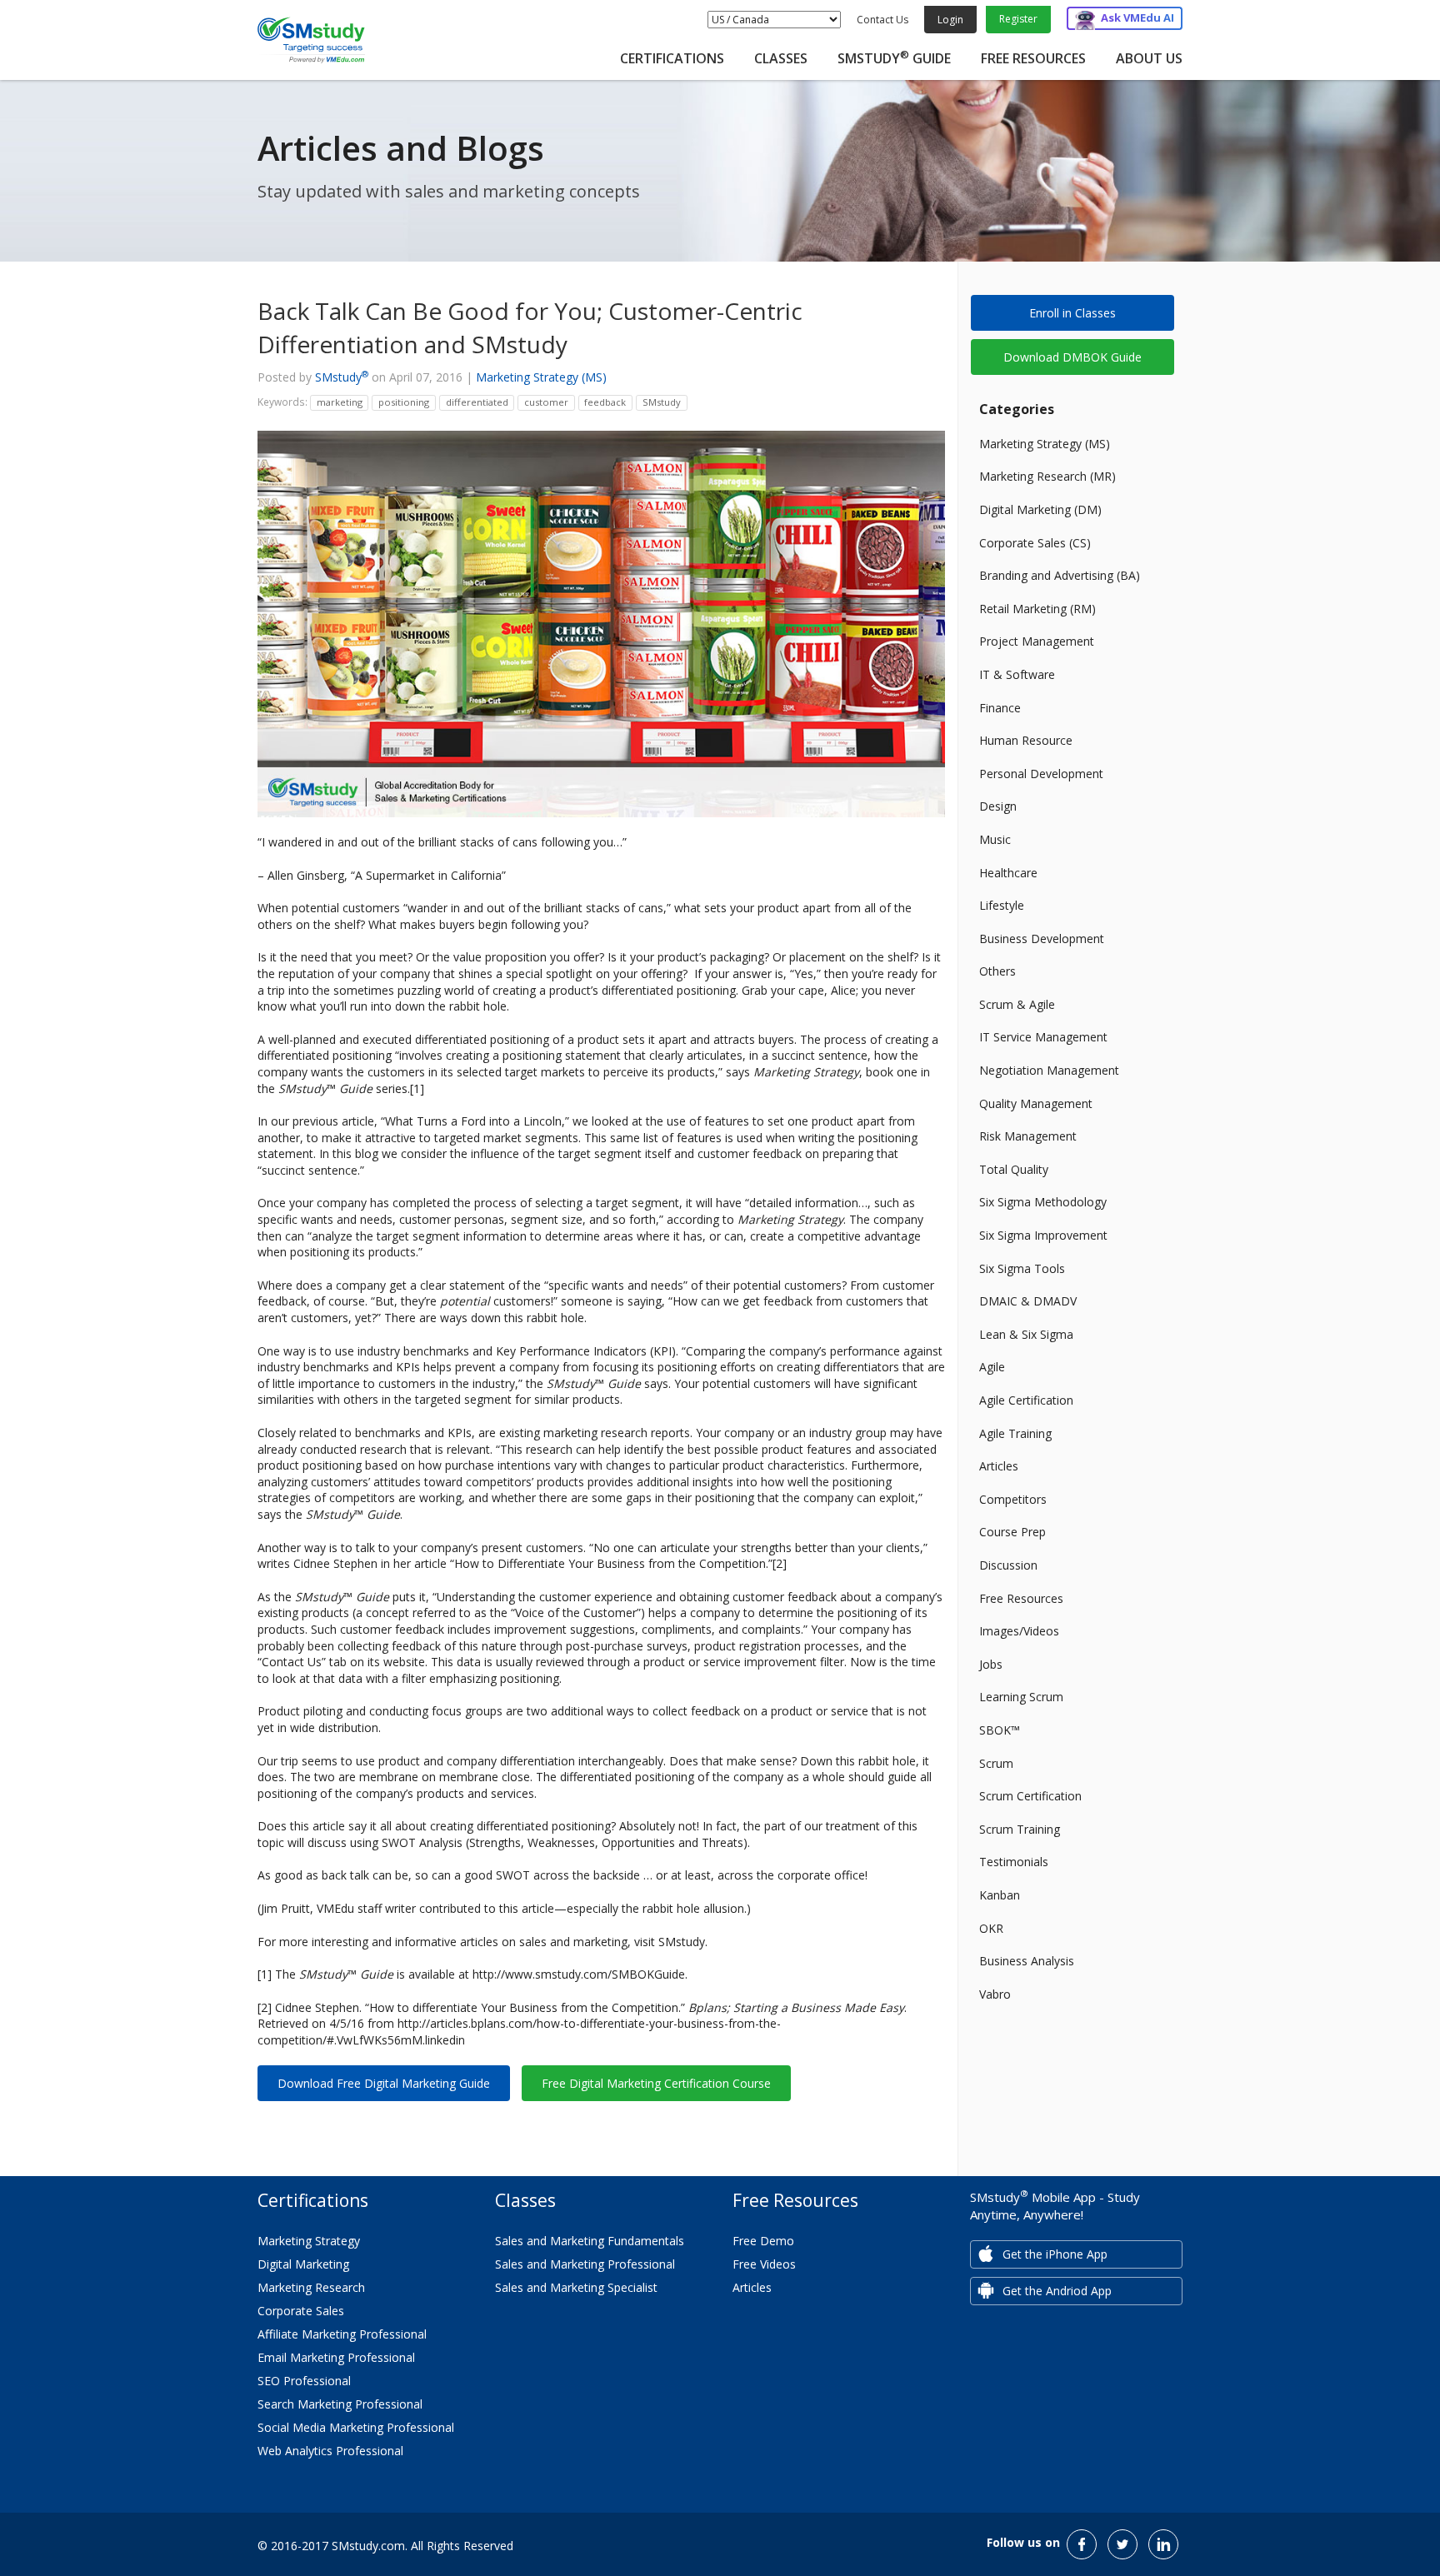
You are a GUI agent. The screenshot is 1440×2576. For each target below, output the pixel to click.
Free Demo (763, 2241)
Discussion (1008, 1565)
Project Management (1037, 641)
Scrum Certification (1030, 1796)
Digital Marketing (303, 2264)
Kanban (1000, 1895)
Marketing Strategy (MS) (541, 377)
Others (997, 971)
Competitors (1013, 1499)
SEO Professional (304, 2381)
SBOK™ (1000, 1730)
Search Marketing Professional (340, 2404)
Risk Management (1028, 1136)
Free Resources (1033, 58)
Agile (992, 1367)
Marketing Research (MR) (1047, 476)
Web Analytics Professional (330, 2451)
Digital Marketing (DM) (1040, 509)
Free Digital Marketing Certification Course (656, 2083)
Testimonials (1014, 1862)
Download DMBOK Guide (1072, 357)
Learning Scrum (1021, 1697)
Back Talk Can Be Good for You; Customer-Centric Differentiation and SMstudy (530, 327)
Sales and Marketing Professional (585, 2264)
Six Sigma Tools (1022, 1268)
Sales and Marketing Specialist (576, 2287)
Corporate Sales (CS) (1035, 543)
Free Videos (764, 2264)
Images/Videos (1019, 1631)
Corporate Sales (301, 2311)
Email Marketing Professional (336, 2357)
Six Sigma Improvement (1043, 1235)
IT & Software (1017, 674)
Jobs (991, 1664)
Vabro (995, 1994)
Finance (1000, 708)
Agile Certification (1026, 1400)
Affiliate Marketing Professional (342, 2334)
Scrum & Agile (1017, 1004)
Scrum (996, 1763)
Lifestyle (1002, 905)
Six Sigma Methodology (1043, 1202)
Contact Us (882, 20)
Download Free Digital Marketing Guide (384, 2083)
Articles (999, 1466)
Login (950, 20)
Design (998, 806)
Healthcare (1008, 873)
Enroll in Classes (1072, 313)
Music (995, 839)
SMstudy (342, 377)
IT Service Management (1043, 1037)
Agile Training (1015, 1433)
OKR (991, 1928)
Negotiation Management (1049, 1070)
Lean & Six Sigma (1026, 1334)
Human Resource (1026, 740)
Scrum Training (1020, 1829)
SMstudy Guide (894, 58)
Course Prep (1012, 1532)
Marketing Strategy (309, 2241)
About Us (1149, 58)
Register (1018, 19)
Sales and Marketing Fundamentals (590, 2241)
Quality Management (1036, 1103)
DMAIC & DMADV (1028, 1301)
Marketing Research (311, 2287)
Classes (781, 58)
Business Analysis (1027, 1961)
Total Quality (1014, 1169)
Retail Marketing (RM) (1037, 609)
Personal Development (1041, 774)
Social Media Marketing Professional (356, 2427)
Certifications (672, 58)
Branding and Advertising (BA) (1060, 575)
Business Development (1042, 939)
